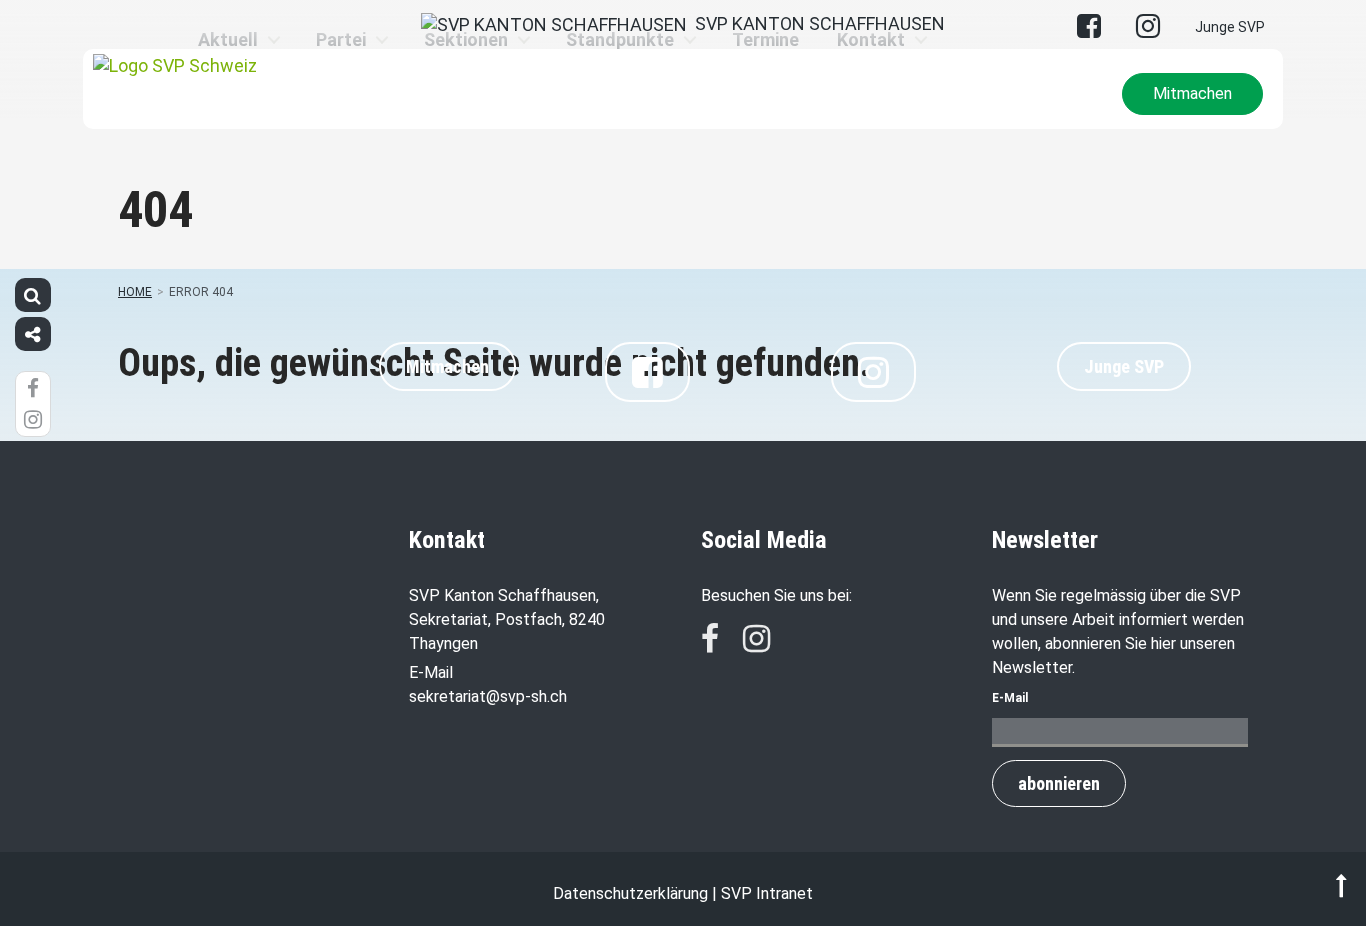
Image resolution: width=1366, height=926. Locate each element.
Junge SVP (1230, 27)
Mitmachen (1192, 93)
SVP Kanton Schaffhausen (816, 23)
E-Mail (1010, 698)
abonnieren (1059, 783)
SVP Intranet (767, 893)
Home (135, 292)
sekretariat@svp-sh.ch (488, 696)
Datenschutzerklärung (630, 893)
